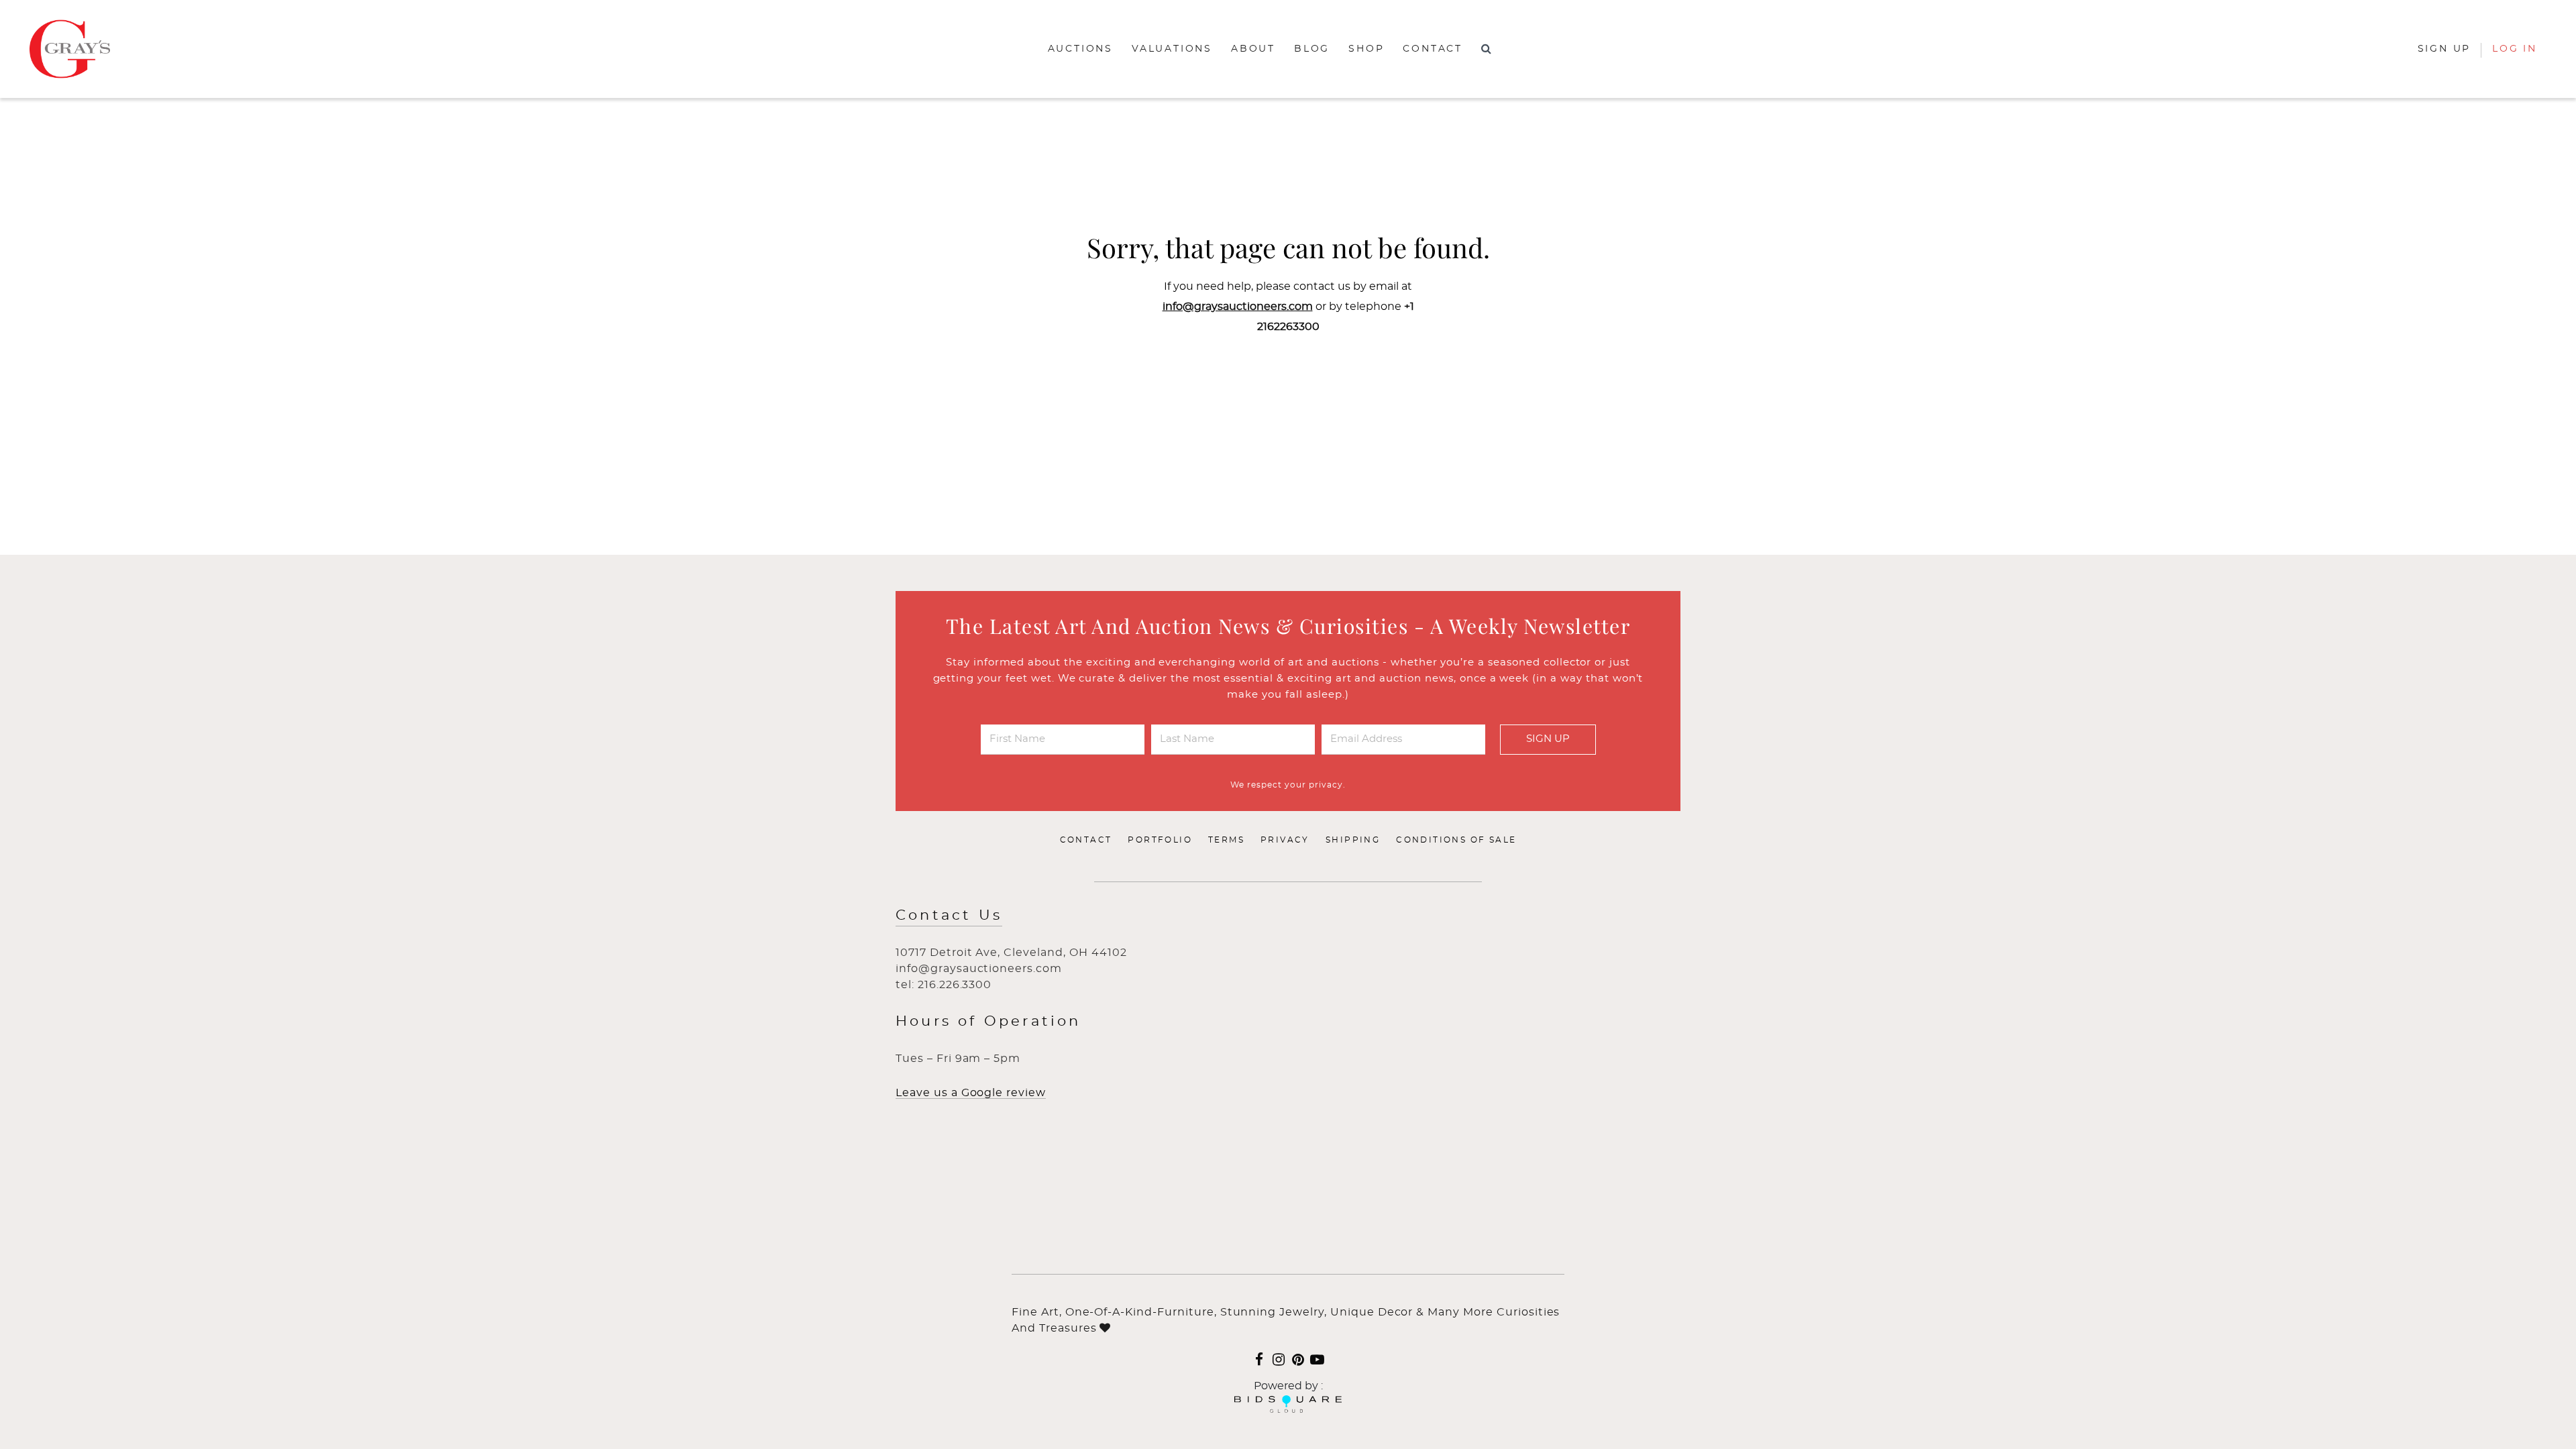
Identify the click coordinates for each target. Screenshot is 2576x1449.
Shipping (1353, 840)
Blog (1312, 49)
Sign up (2445, 49)
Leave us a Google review (971, 1093)
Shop (1366, 49)
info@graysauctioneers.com (1238, 307)
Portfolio (1160, 840)
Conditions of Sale (1456, 840)
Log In (2515, 49)
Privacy (1285, 840)
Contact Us (949, 915)
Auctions (1080, 49)
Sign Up (1548, 739)
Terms (1226, 840)
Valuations (1172, 49)
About (1253, 49)
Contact (1433, 49)
